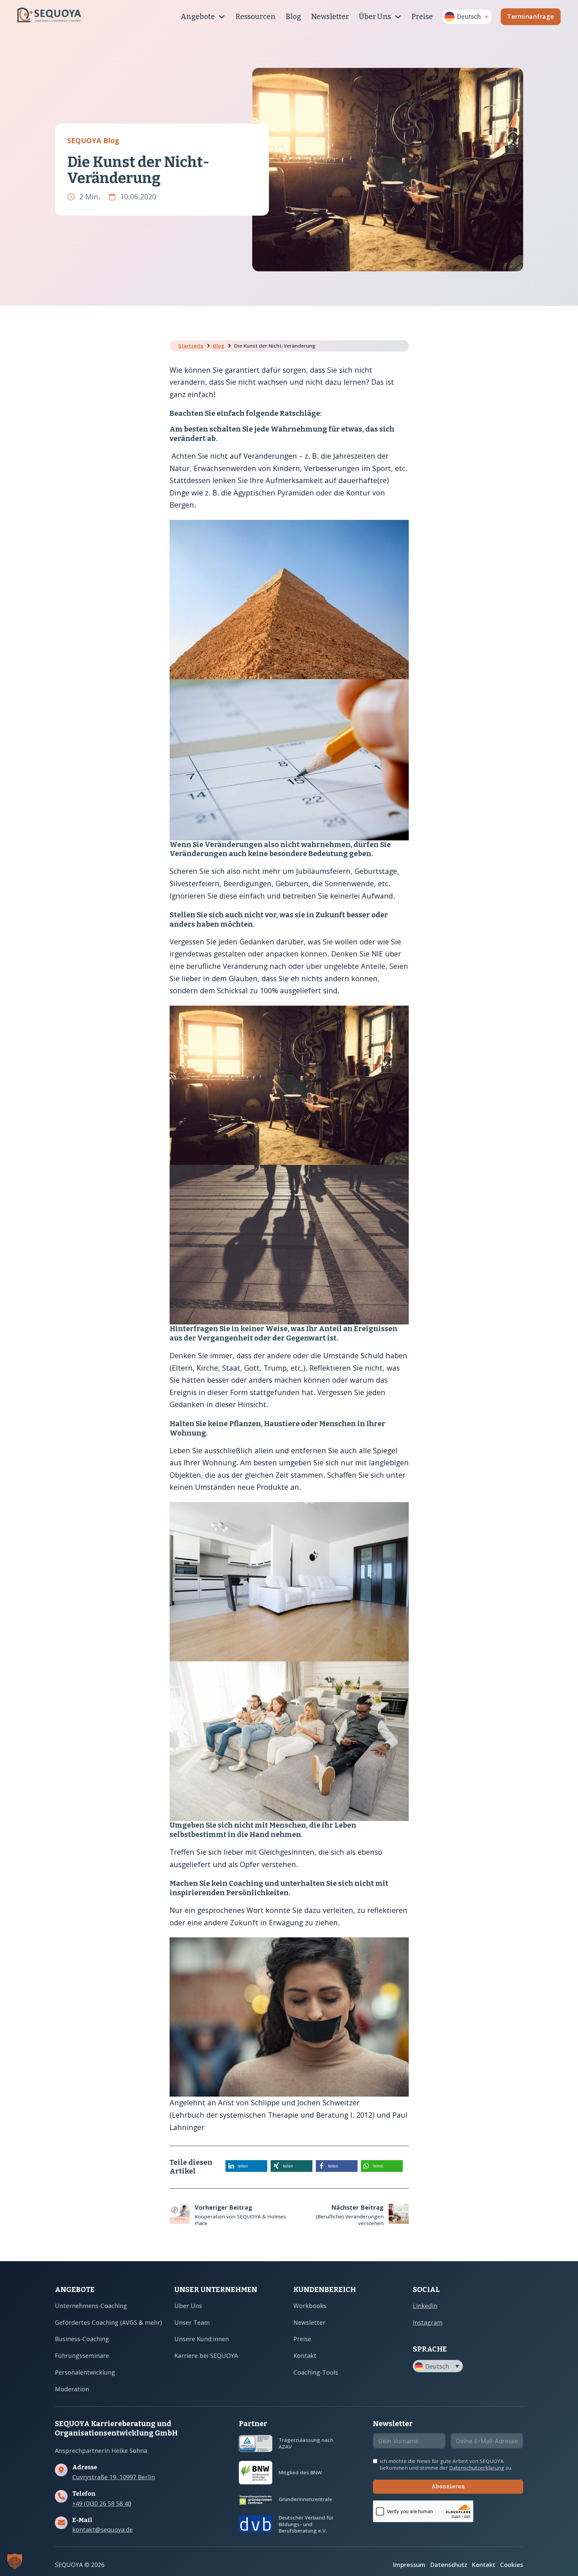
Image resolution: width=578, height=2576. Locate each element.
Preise (422, 17)
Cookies (512, 2565)
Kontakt (305, 2356)
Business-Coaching (82, 2339)
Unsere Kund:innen (202, 2339)
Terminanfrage (531, 16)
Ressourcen (256, 17)
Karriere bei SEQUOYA (206, 2356)
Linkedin (425, 2306)
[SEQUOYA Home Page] (49, 17)
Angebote (198, 17)
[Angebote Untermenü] (222, 17)
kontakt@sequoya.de (103, 2530)
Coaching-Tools (316, 2372)
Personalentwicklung (85, 2372)
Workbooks (310, 2306)
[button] (467, 17)
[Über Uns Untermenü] (398, 17)
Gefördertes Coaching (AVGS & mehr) (108, 2322)
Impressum (409, 2565)
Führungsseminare (82, 2356)
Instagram (428, 2322)
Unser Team (192, 2322)
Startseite (191, 346)
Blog (293, 17)
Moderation (72, 2389)
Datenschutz (449, 2565)
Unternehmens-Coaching (91, 2306)
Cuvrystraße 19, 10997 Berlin (114, 2477)
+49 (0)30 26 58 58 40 (102, 2504)
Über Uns (375, 17)
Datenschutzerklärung (477, 2468)
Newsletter (330, 17)
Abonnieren (448, 2487)
